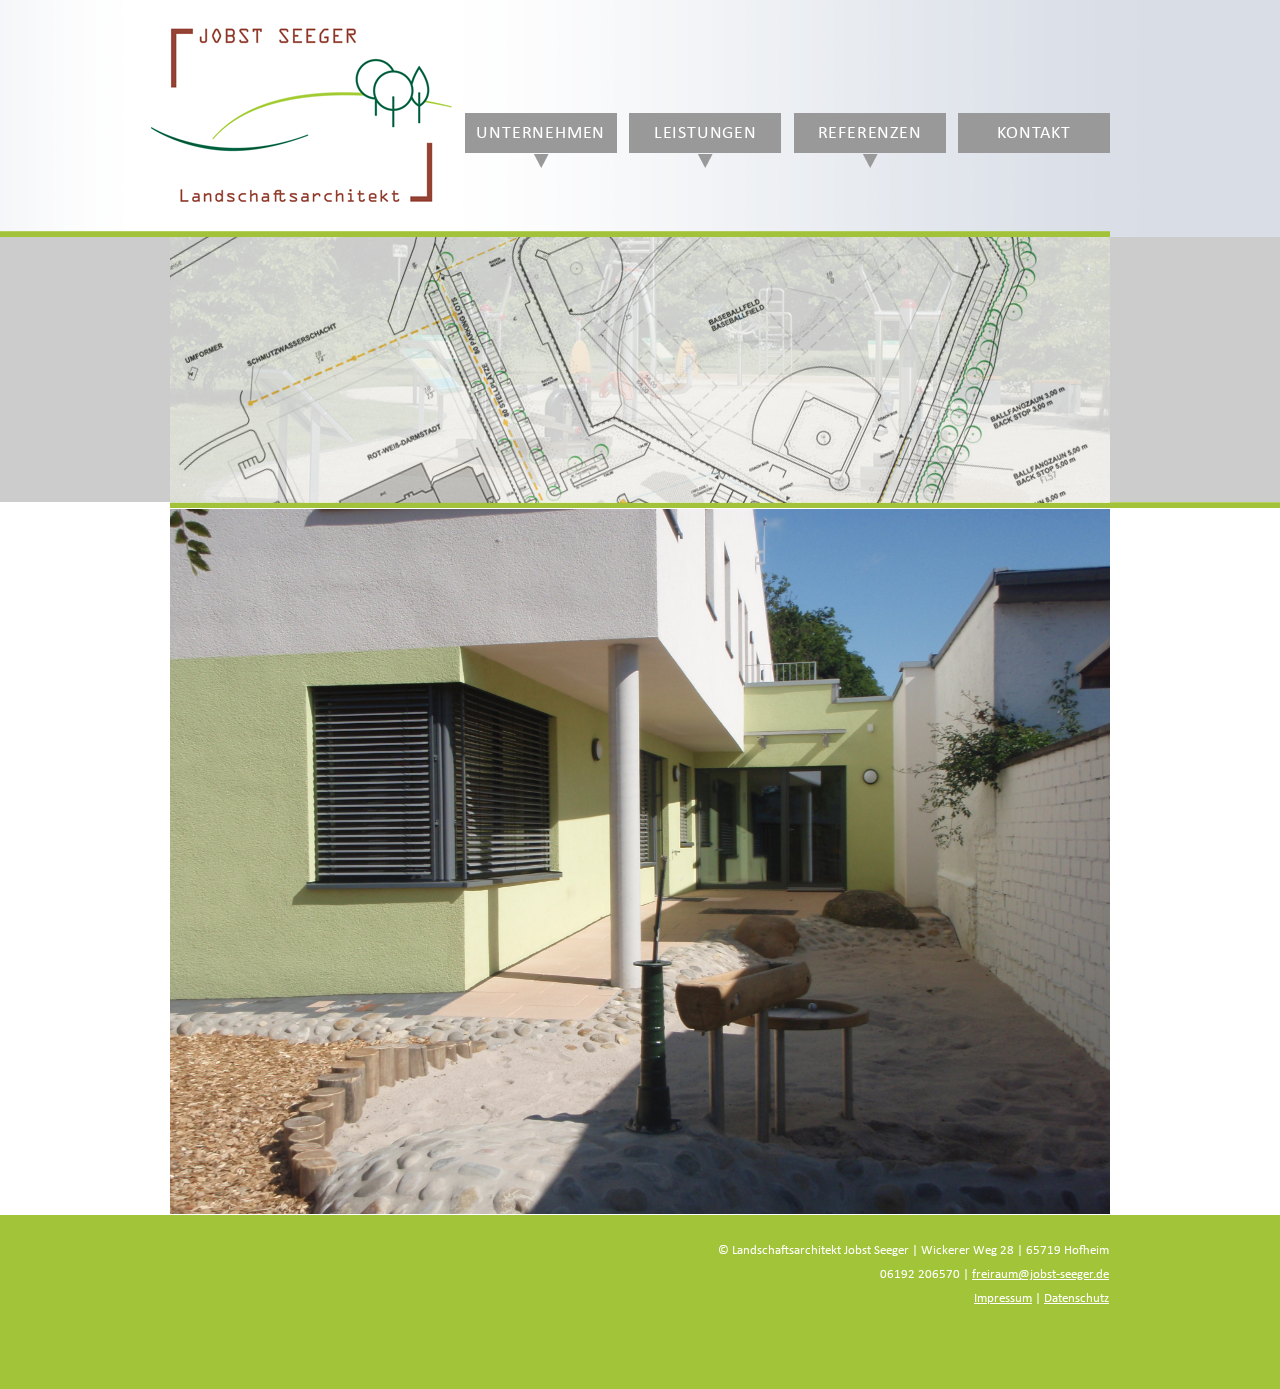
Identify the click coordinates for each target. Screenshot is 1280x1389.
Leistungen (705, 133)
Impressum (1003, 1298)
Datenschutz (1076, 1298)
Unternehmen (540, 133)
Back (204, 422)
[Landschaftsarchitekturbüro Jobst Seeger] (301, 203)
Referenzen (870, 133)
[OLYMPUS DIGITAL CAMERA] (640, 861)
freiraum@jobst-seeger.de (1040, 1274)
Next (1076, 422)
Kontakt (1034, 133)
